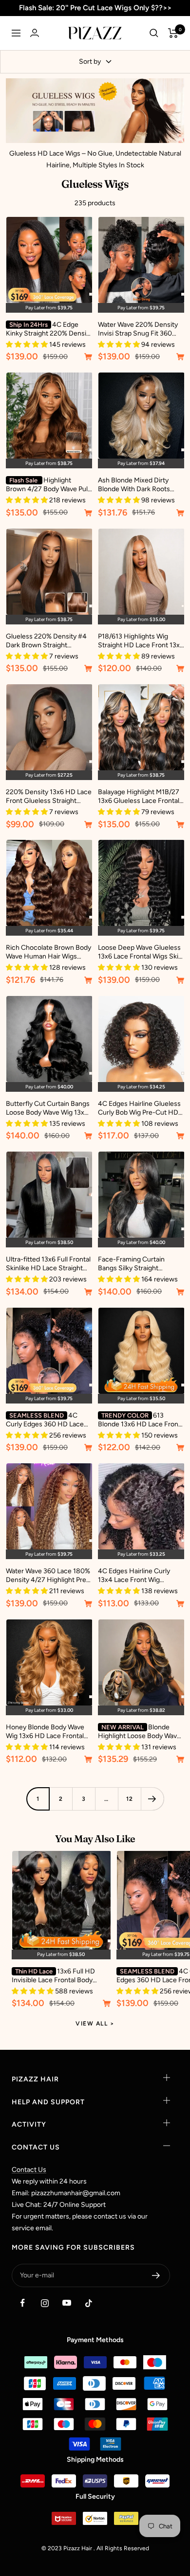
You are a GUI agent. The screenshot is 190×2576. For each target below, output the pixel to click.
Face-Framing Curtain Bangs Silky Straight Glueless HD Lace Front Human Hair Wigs (134, 1264)
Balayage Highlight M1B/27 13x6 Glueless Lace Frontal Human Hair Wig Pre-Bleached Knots (139, 797)
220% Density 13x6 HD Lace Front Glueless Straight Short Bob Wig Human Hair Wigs (49, 797)
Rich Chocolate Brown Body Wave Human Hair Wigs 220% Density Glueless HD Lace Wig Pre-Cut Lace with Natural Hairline (48, 952)
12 (130, 1799)
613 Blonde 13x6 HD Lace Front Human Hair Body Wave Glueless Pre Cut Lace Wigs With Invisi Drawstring (140, 1420)
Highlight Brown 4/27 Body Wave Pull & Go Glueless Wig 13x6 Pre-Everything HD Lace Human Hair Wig (47, 485)
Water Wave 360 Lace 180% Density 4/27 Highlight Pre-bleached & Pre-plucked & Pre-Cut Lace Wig (48, 1576)
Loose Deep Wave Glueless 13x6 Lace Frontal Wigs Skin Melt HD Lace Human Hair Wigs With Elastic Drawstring (140, 952)
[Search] (154, 33)
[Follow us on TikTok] (88, 2303)
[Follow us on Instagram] (45, 2303)
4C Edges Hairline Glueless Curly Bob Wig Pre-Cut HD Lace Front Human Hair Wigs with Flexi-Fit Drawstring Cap (139, 1108)
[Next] (152, 1799)
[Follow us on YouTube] (66, 2303)
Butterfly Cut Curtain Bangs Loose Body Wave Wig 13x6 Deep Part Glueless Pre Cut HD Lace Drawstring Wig (48, 1108)
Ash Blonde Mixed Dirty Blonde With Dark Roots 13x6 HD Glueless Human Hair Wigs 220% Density (137, 485)
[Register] (156, 2275)
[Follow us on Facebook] (23, 2303)
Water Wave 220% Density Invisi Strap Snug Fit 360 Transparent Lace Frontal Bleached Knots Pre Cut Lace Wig (138, 329)
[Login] (35, 33)
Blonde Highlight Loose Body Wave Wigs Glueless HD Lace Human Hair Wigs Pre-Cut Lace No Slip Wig (139, 1732)
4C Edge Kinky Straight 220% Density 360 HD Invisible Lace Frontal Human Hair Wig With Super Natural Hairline (49, 329)
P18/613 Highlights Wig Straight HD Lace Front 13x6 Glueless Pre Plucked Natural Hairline (141, 641)
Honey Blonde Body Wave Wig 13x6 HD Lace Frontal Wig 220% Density (45, 1732)
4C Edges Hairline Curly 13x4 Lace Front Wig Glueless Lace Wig (134, 1576)
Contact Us (29, 2170)
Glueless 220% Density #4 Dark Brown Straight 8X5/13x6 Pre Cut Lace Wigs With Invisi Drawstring (49, 641)
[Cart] (173, 33)
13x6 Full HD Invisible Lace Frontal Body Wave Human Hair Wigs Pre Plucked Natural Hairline (53, 1976)
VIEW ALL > (95, 2024)
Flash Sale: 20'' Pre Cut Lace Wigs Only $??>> (95, 8)
